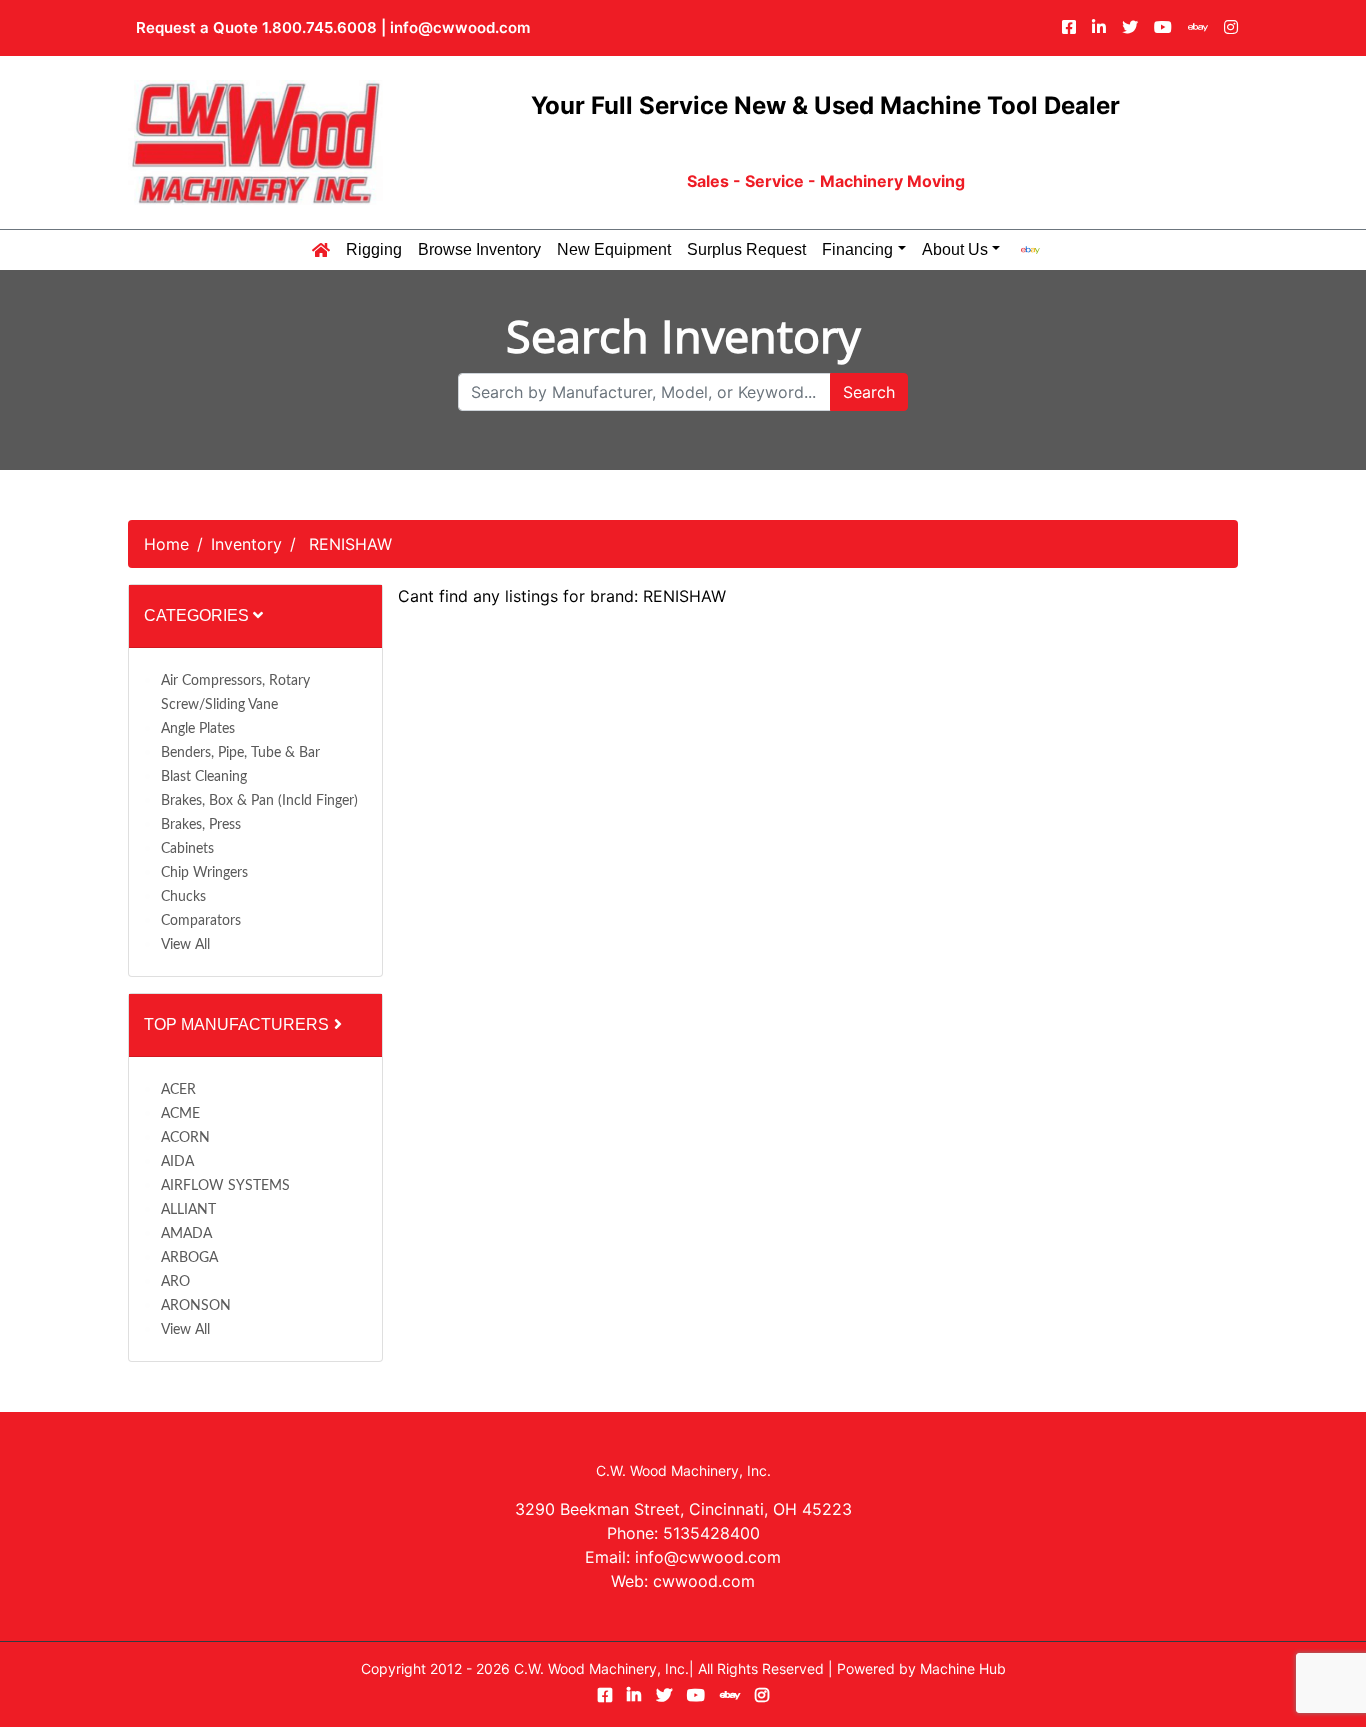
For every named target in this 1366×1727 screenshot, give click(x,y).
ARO (175, 1282)
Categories (198, 615)
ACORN (185, 1138)
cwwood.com (704, 1581)
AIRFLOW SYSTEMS (225, 1186)
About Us (955, 250)
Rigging (374, 250)
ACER (178, 1090)
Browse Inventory (479, 250)
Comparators (201, 921)
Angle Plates (198, 729)
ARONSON (196, 1306)
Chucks (183, 897)
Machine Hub (963, 1668)
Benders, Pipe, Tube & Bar (240, 753)
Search (869, 392)
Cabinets (187, 849)
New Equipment (614, 250)
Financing (857, 250)
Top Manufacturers (238, 1024)
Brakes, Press (201, 825)
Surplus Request (746, 250)
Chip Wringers (204, 873)
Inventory (246, 544)
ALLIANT (188, 1210)
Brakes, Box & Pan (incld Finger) (259, 801)
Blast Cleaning (204, 777)
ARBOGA (189, 1258)
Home (166, 544)
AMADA (186, 1234)
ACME (180, 1114)
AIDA (177, 1162)
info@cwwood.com (460, 27)
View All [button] (185, 945)
